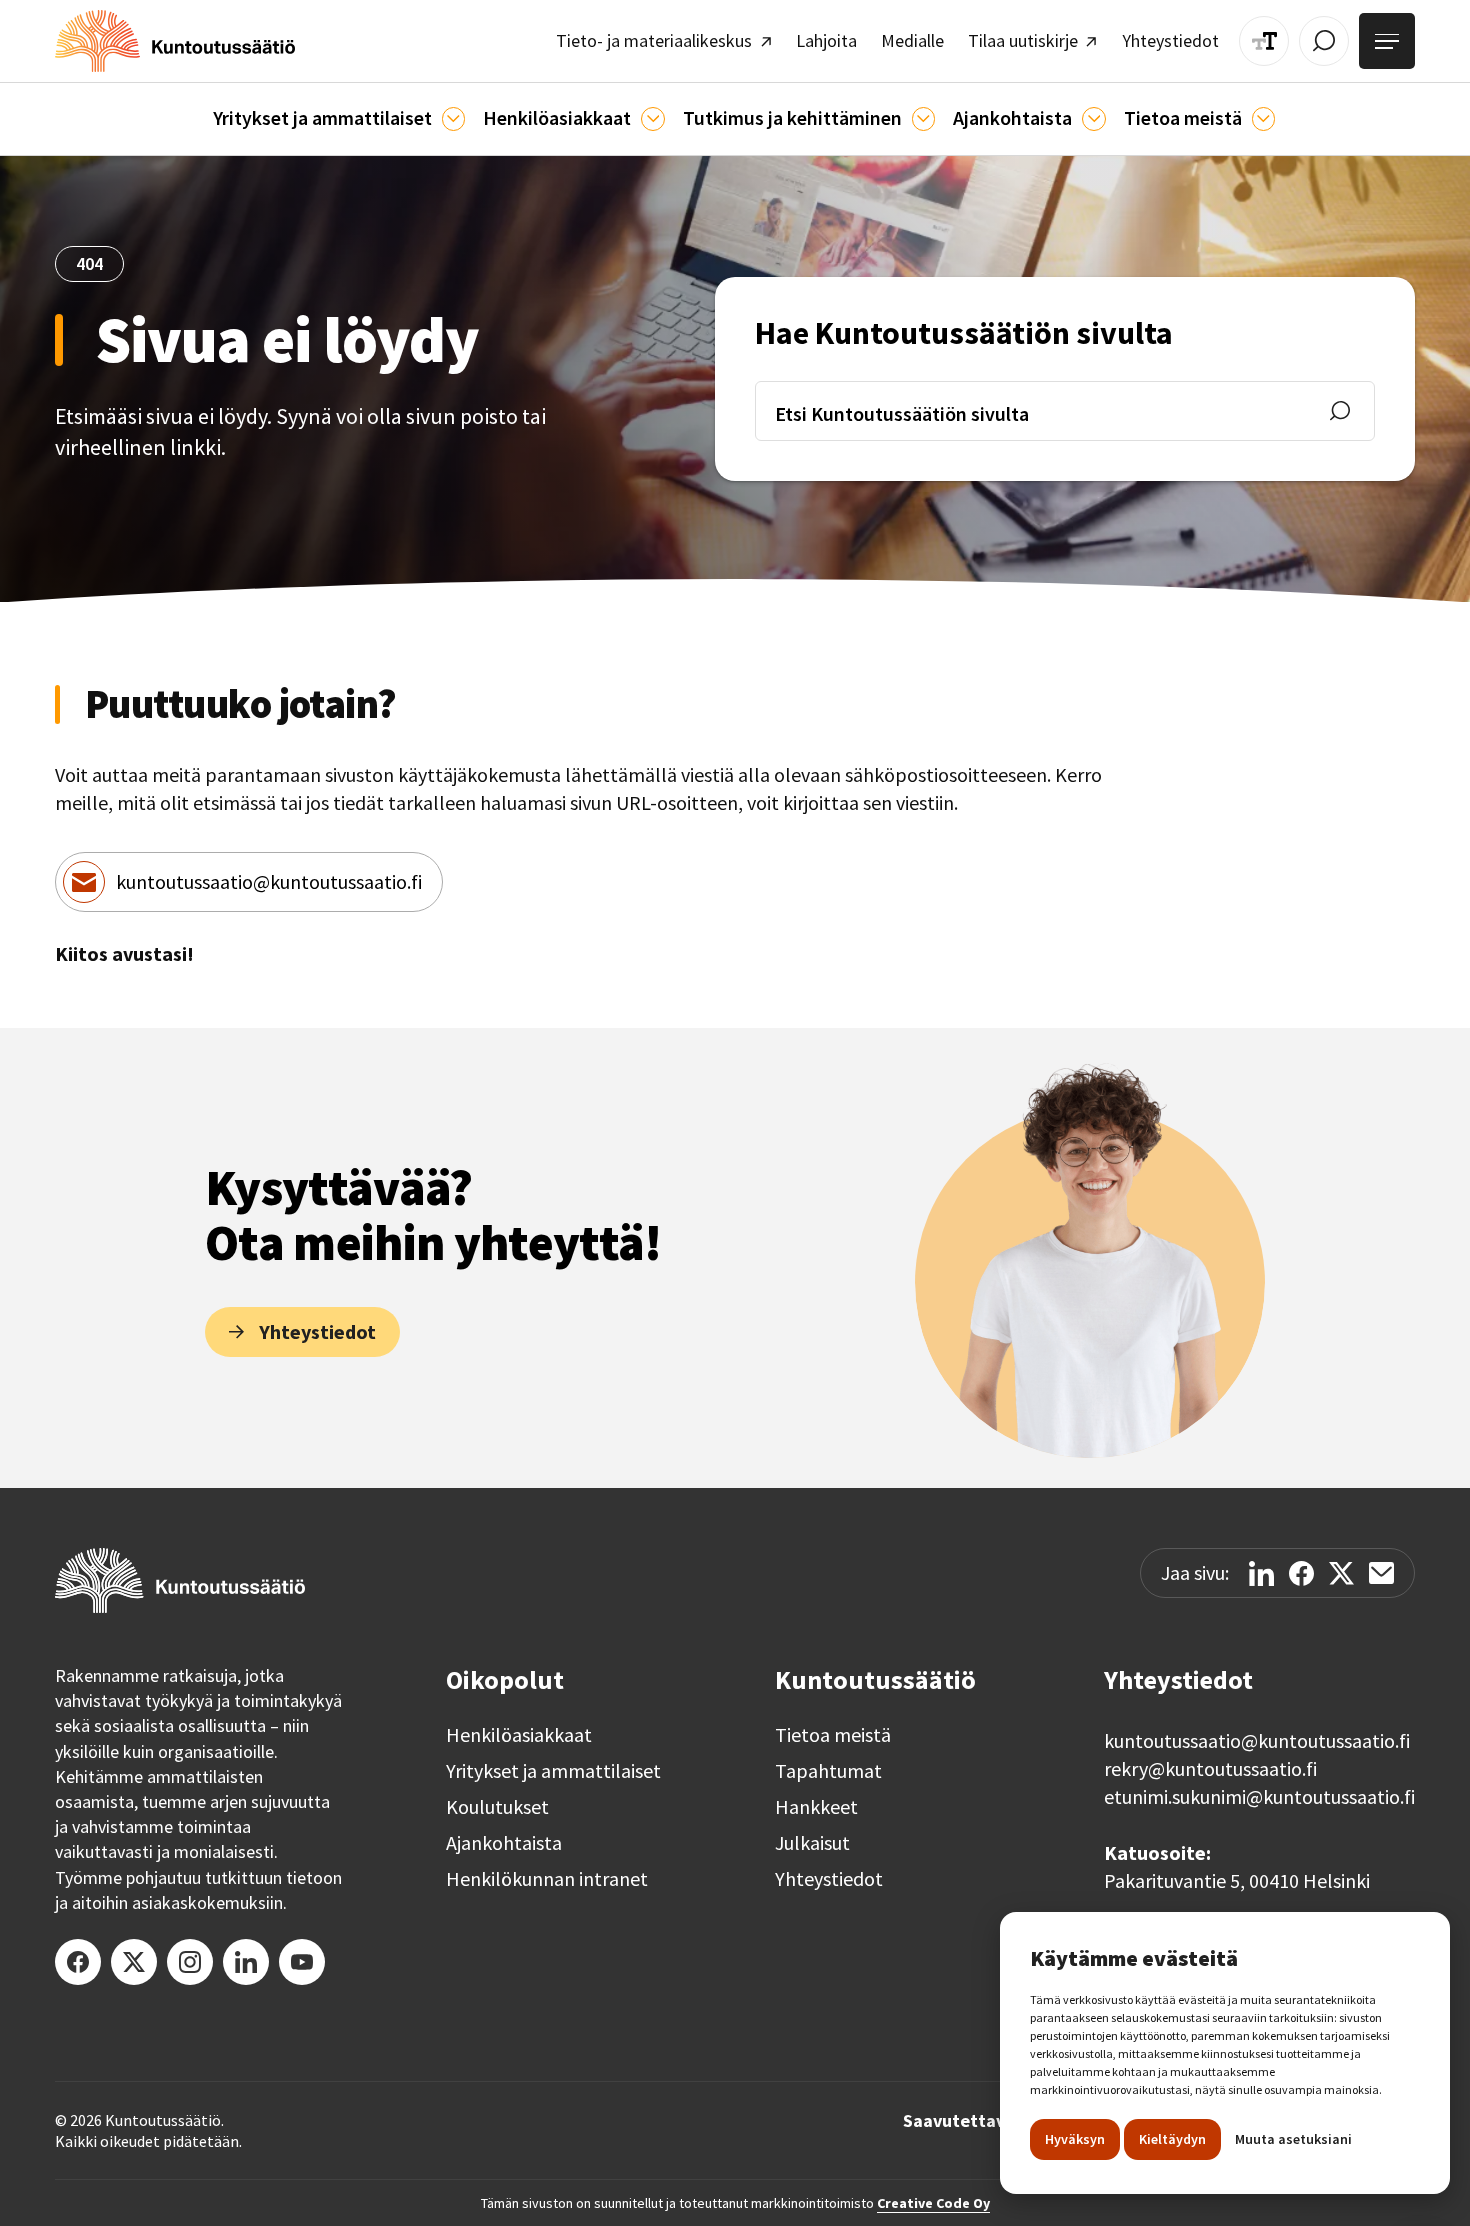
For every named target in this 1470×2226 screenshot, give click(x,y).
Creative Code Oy (933, 2203)
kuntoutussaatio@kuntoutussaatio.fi (269, 881)
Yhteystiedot (829, 1879)
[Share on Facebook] (1301, 1573)
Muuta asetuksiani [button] (1293, 2139)
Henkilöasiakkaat (519, 1735)
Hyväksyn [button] (1075, 2139)
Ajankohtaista (504, 1843)
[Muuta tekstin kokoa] (1264, 41)
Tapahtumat (828, 1771)
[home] (175, 41)
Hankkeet (816, 1807)
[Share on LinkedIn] (1261, 1573)
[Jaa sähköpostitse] (1381, 1573)
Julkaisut (812, 1843)
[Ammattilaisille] (453, 118)
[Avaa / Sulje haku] (1324, 41)
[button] (339, 119)
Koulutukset (497, 1807)
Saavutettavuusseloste (997, 2121)
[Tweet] (1341, 1573)
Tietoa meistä (833, 1735)
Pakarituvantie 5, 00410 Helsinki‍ (1237, 1880)
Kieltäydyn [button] (1172, 2139)
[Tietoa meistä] (1263, 118)
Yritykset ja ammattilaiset (553, 1771)
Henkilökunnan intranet (547, 1879)
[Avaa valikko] (1387, 41)
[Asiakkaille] (652, 118)
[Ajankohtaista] (923, 118)
